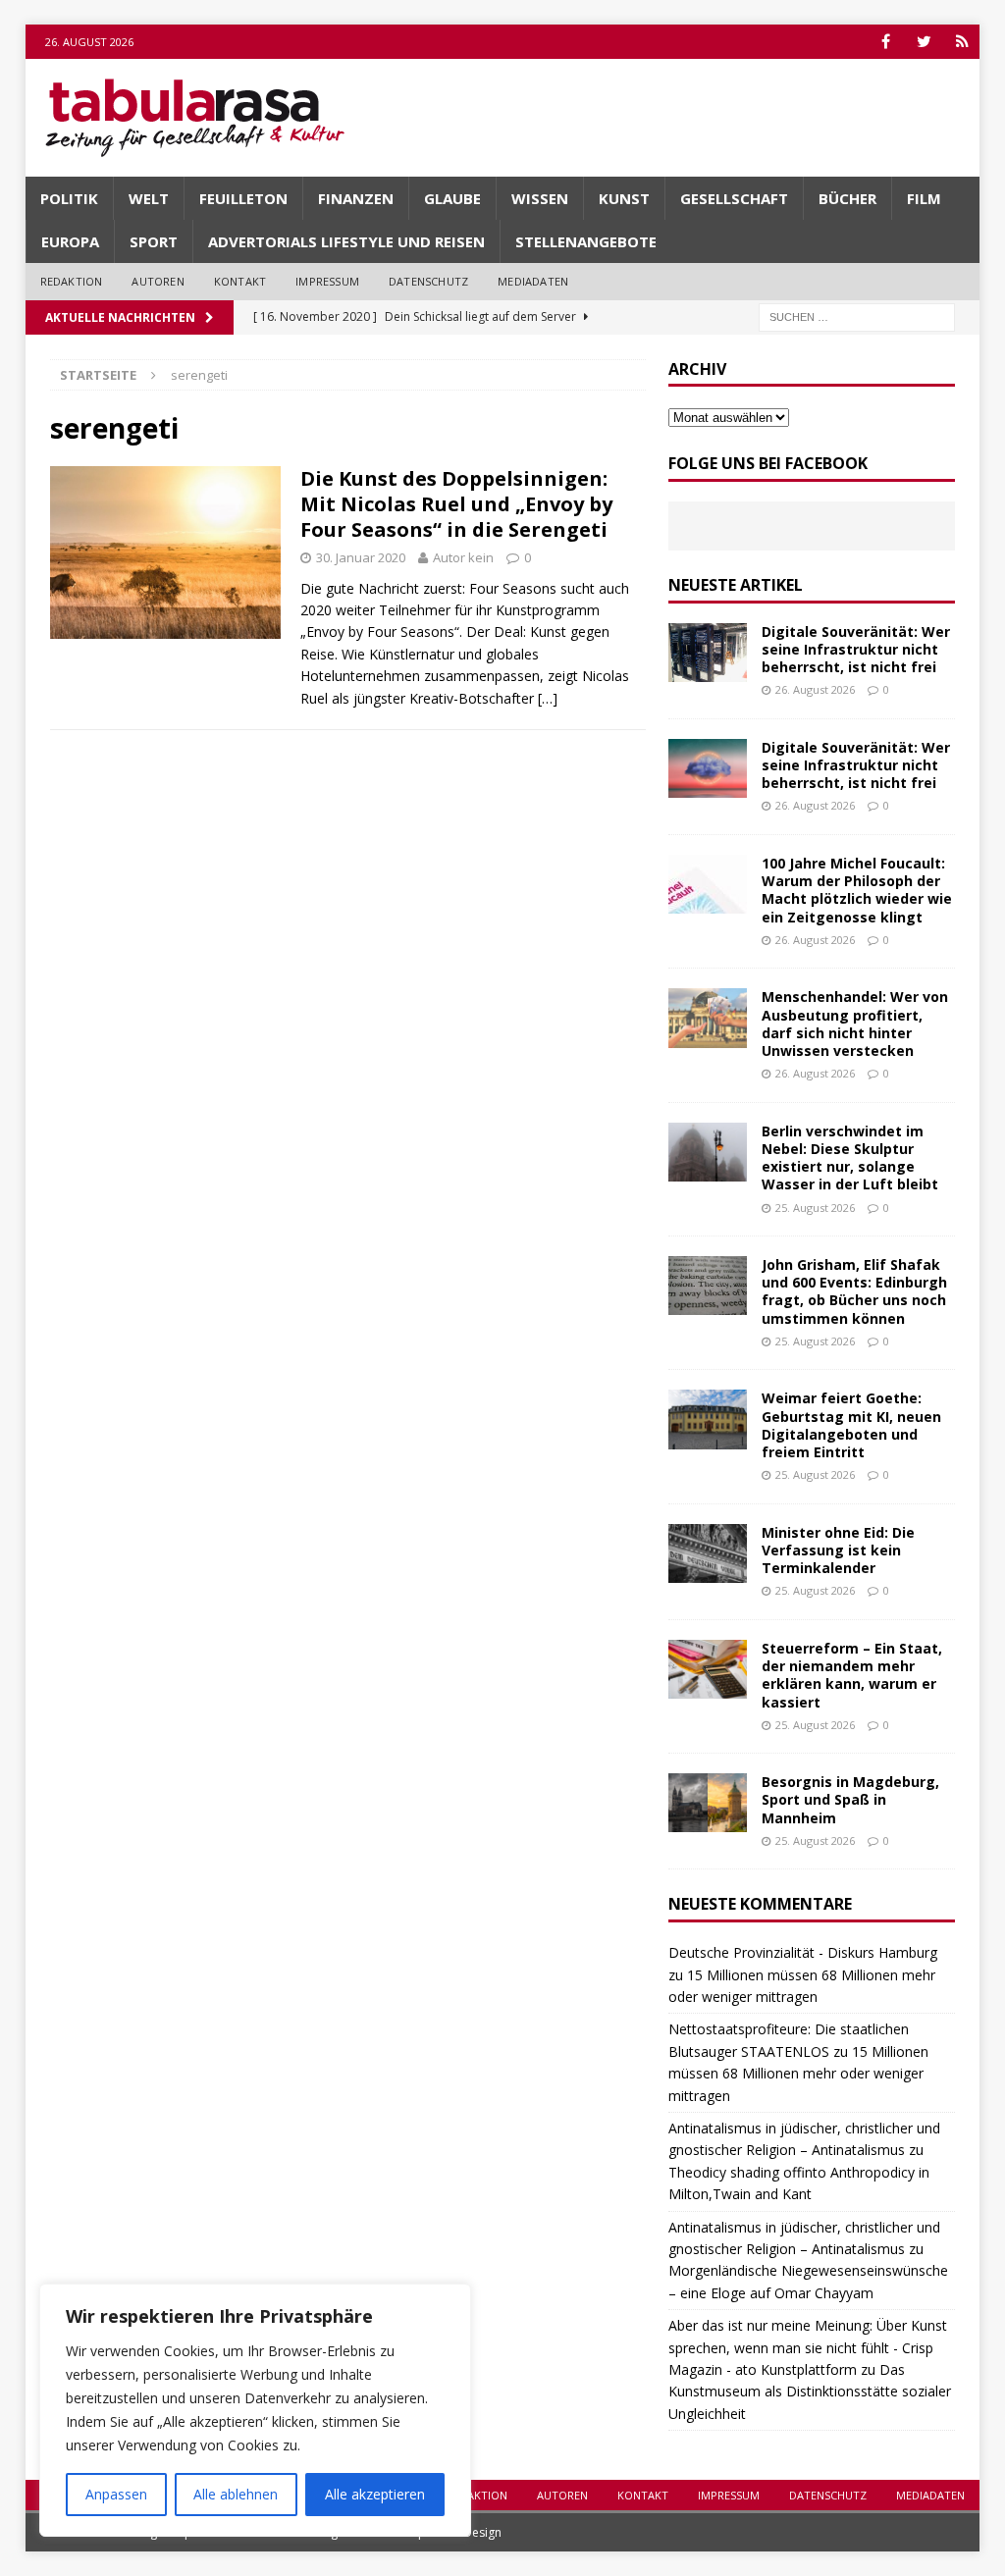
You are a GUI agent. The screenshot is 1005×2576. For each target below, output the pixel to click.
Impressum (327, 281)
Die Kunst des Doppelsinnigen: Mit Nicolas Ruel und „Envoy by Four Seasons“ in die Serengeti (456, 504)
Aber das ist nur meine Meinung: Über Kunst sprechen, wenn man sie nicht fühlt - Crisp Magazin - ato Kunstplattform (808, 2347)
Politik (69, 198)
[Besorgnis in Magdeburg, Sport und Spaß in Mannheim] (708, 1803)
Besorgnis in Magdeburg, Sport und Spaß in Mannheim (850, 1799)
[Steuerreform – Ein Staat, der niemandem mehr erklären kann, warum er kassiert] (708, 1669)
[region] (255, 2410)
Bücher (847, 198)
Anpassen (116, 2494)
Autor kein (463, 557)
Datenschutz (428, 281)
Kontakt (240, 281)
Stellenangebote (586, 241)
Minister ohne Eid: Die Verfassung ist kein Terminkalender (838, 1550)
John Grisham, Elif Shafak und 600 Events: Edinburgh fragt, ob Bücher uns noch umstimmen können (854, 1291)
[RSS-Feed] (962, 42)
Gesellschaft (734, 198)
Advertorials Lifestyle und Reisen (346, 241)
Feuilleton (243, 198)
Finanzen (356, 198)
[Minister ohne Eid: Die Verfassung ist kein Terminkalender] (708, 1553)
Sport (154, 241)
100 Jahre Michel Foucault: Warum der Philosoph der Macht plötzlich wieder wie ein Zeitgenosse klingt (857, 890)
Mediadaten (533, 281)
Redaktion (72, 281)
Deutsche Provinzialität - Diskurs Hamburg (803, 1952)
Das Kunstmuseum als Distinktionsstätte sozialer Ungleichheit (810, 2392)
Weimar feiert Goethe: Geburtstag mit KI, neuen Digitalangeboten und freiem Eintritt (851, 1425)
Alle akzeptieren (375, 2494)
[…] (548, 698)
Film (924, 198)
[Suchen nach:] (857, 315)
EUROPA (70, 241)
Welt (149, 198)
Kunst (624, 198)
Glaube (452, 198)
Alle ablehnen (236, 2494)
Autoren (158, 281)
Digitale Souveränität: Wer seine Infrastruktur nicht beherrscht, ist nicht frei (856, 649)
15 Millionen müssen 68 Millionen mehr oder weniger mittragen (798, 2074)
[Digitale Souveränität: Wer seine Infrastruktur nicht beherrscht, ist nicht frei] (708, 653)
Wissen (540, 198)
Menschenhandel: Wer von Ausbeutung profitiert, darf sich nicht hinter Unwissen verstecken (855, 1024)
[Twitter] (924, 42)
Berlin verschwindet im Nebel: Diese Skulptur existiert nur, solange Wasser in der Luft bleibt (850, 1158)
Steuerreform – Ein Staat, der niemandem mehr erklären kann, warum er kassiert (852, 1675)
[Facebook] (886, 42)
